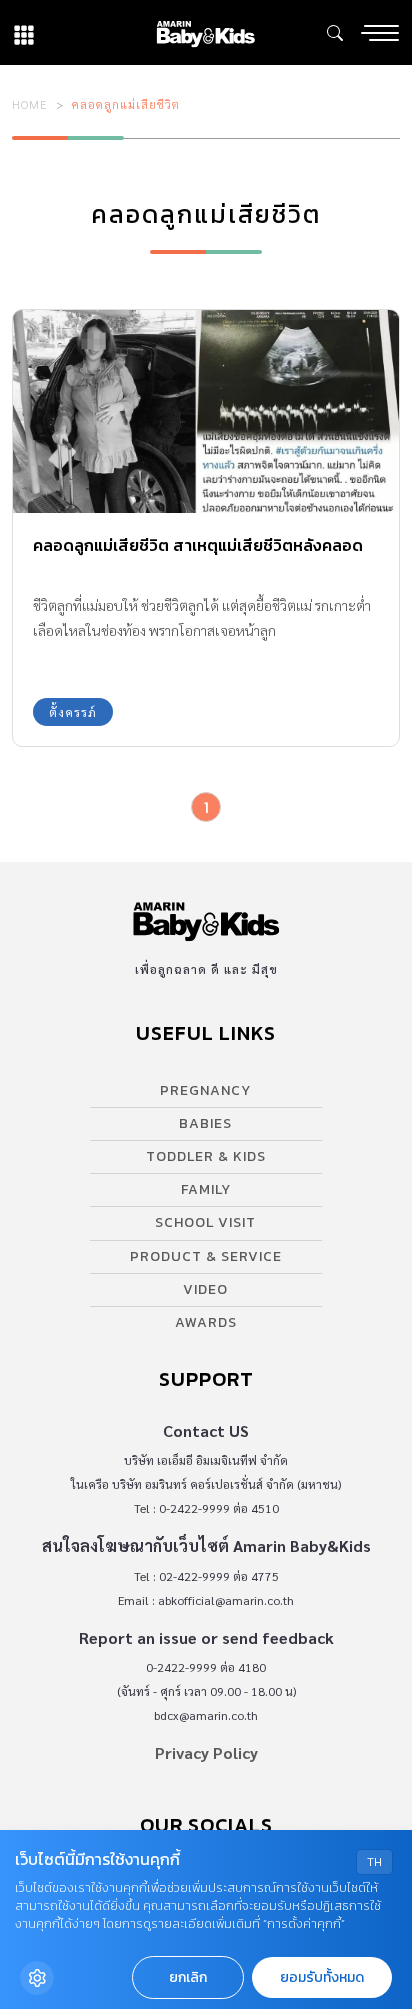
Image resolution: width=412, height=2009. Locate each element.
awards (206, 1322)
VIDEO (205, 1289)
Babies (205, 1123)
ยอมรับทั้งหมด (322, 1977)
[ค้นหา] (335, 33)
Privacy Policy (206, 1752)
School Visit (205, 1222)
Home (30, 104)
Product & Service (206, 1256)
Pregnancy (205, 1090)
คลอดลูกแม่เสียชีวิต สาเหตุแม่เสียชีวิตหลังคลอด (198, 545)
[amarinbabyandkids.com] (205, 32)
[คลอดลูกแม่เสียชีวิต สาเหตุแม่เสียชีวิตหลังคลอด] (206, 411)
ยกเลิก (188, 1977)
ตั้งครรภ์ (73, 712)
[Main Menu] (380, 33)
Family (206, 1189)
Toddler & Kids (206, 1156)
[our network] (24, 32)
